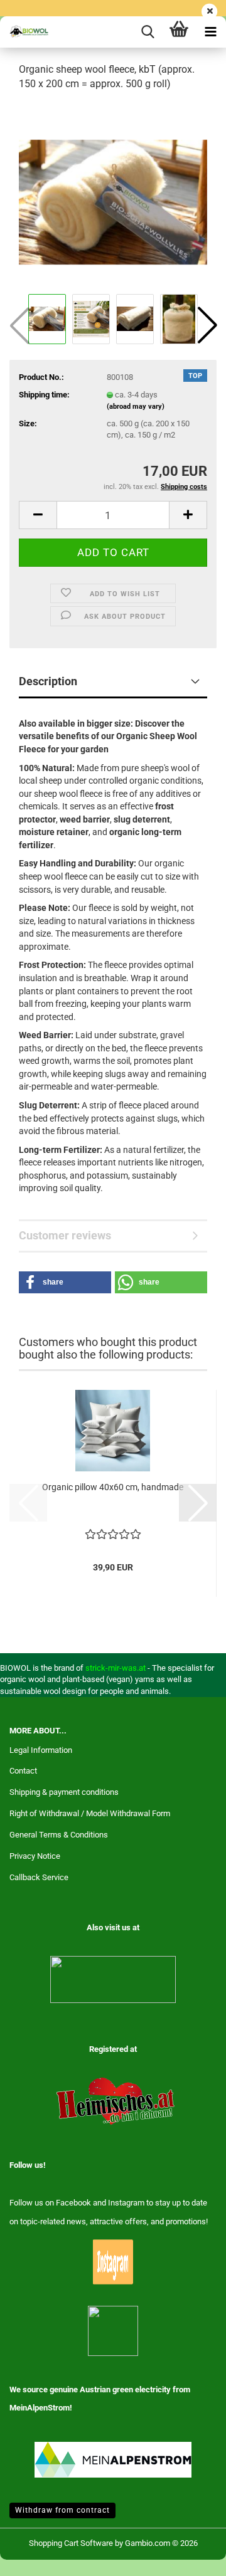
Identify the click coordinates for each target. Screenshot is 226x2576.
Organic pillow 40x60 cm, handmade (113, 1487)
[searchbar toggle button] (148, 32)
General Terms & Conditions (59, 1835)
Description (48, 681)
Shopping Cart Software (71, 2543)
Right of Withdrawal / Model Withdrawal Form (90, 1813)
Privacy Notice (35, 1856)
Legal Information (41, 1750)
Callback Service (39, 1877)
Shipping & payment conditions (64, 1792)
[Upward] (191, 2557)
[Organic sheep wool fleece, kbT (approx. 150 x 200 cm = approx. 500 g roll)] (113, 196)
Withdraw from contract (62, 2510)
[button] (207, 325)
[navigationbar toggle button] (210, 32)
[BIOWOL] (25, 32)
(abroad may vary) (136, 407)
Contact (23, 1771)
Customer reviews (65, 1235)
